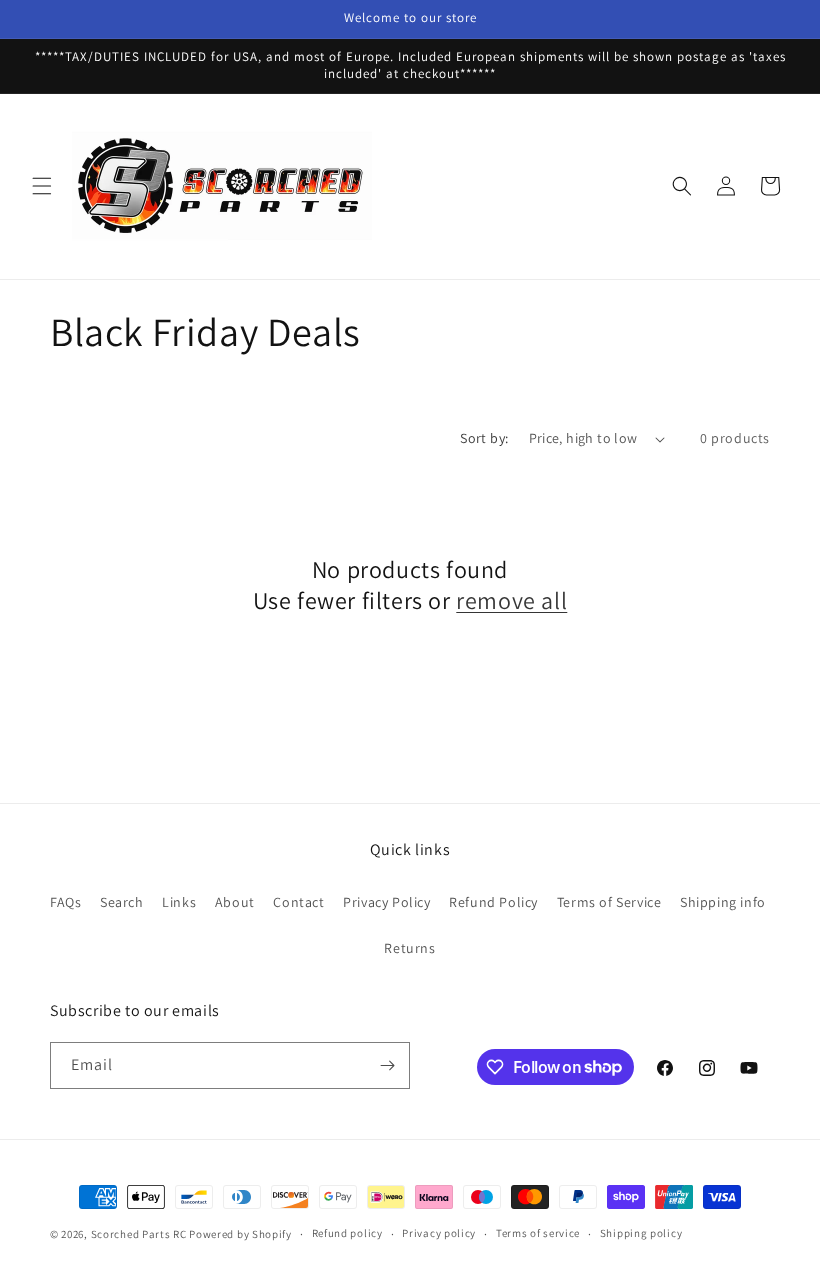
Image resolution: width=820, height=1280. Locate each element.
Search (122, 902)
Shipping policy (641, 1233)
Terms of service (538, 1233)
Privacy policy (439, 1233)
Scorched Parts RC (139, 1234)
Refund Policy (493, 902)
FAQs (65, 902)
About (235, 902)
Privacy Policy (386, 902)
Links (179, 902)
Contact (298, 902)
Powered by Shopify (240, 1234)
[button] (42, 186)
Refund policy (347, 1233)
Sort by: (484, 438)
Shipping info (723, 902)
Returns (409, 948)
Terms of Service (609, 902)
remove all (511, 600)
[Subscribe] (387, 1065)
